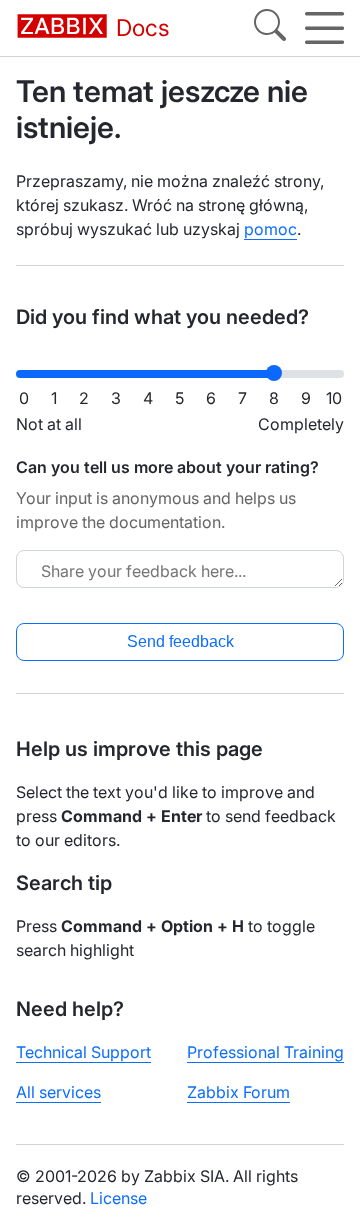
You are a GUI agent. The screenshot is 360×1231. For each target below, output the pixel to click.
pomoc (270, 229)
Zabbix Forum (238, 1092)
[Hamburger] (324, 28)
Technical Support (83, 1052)
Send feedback (180, 641)
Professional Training (265, 1052)
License (118, 1198)
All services (58, 1092)
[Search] (270, 28)
